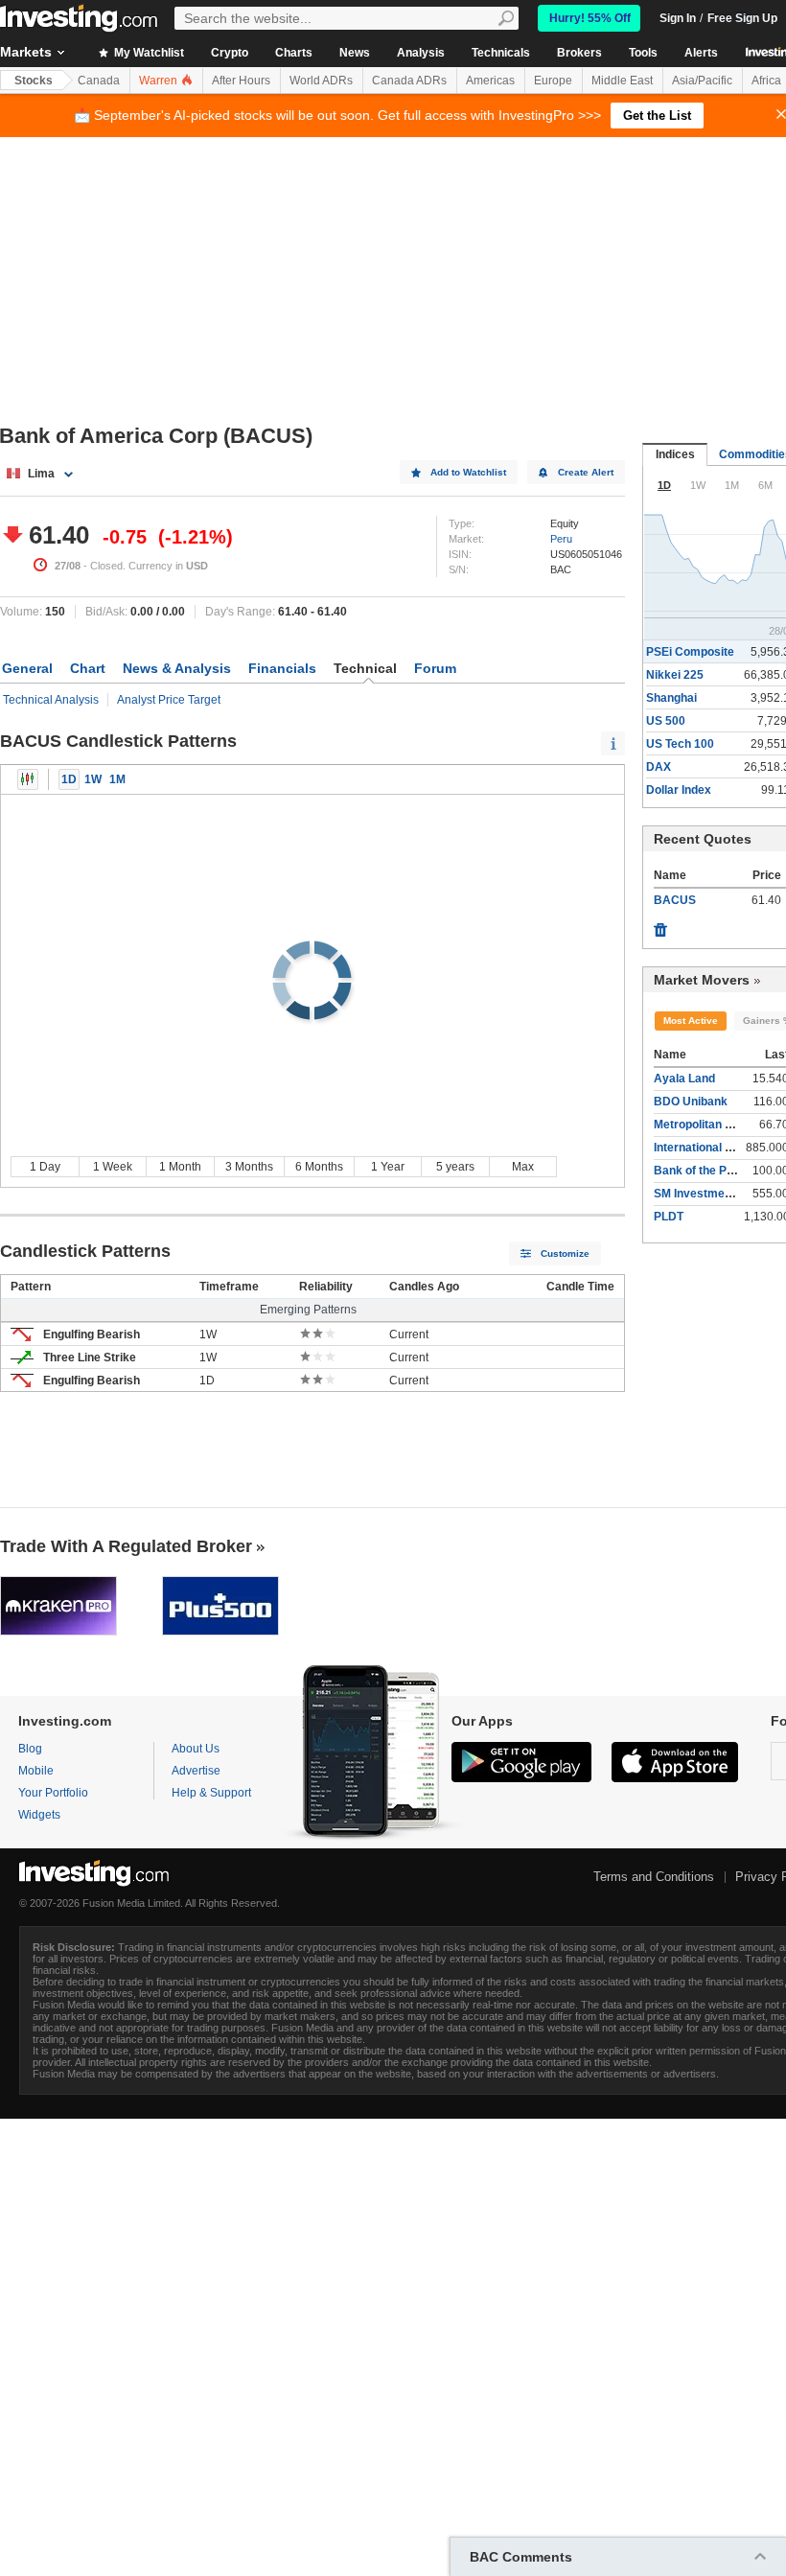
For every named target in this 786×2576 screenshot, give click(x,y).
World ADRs (321, 81)
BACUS (675, 900)
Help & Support (211, 1793)
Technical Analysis (51, 700)
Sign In (678, 18)
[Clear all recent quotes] (660, 925)
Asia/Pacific (702, 81)
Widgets (39, 1815)
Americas (490, 81)
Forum (435, 668)
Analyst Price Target (169, 700)
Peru (561, 539)
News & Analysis (177, 668)
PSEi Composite (690, 652)
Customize (565, 1253)
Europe (553, 81)
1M (117, 779)
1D (69, 779)
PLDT (669, 1217)
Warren (160, 81)
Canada (99, 81)
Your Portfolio (53, 1793)
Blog (30, 1749)
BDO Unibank (691, 1102)
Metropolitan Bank (704, 1125)
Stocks (34, 81)
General (27, 668)
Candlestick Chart (28, 779)
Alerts (701, 53)
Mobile (36, 1771)
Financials (282, 668)
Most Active (691, 1021)
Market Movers (702, 980)
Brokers (579, 53)
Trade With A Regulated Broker (126, 1546)
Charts (294, 53)
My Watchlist (148, 53)
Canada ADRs (409, 81)
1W (93, 779)
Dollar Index (679, 790)
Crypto (230, 53)
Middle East (622, 81)
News (355, 53)
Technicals (501, 53)
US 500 (666, 721)
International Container (716, 1148)
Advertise (196, 1771)
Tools (643, 53)
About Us (196, 1749)
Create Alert (586, 472)
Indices (675, 454)
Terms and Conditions (654, 1877)
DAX (659, 767)
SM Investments (698, 1194)
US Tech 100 (680, 744)
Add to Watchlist (468, 472)
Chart (88, 668)
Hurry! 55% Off (590, 18)
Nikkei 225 (675, 675)
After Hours (241, 81)
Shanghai (671, 698)
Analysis (421, 53)
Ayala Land (684, 1079)
